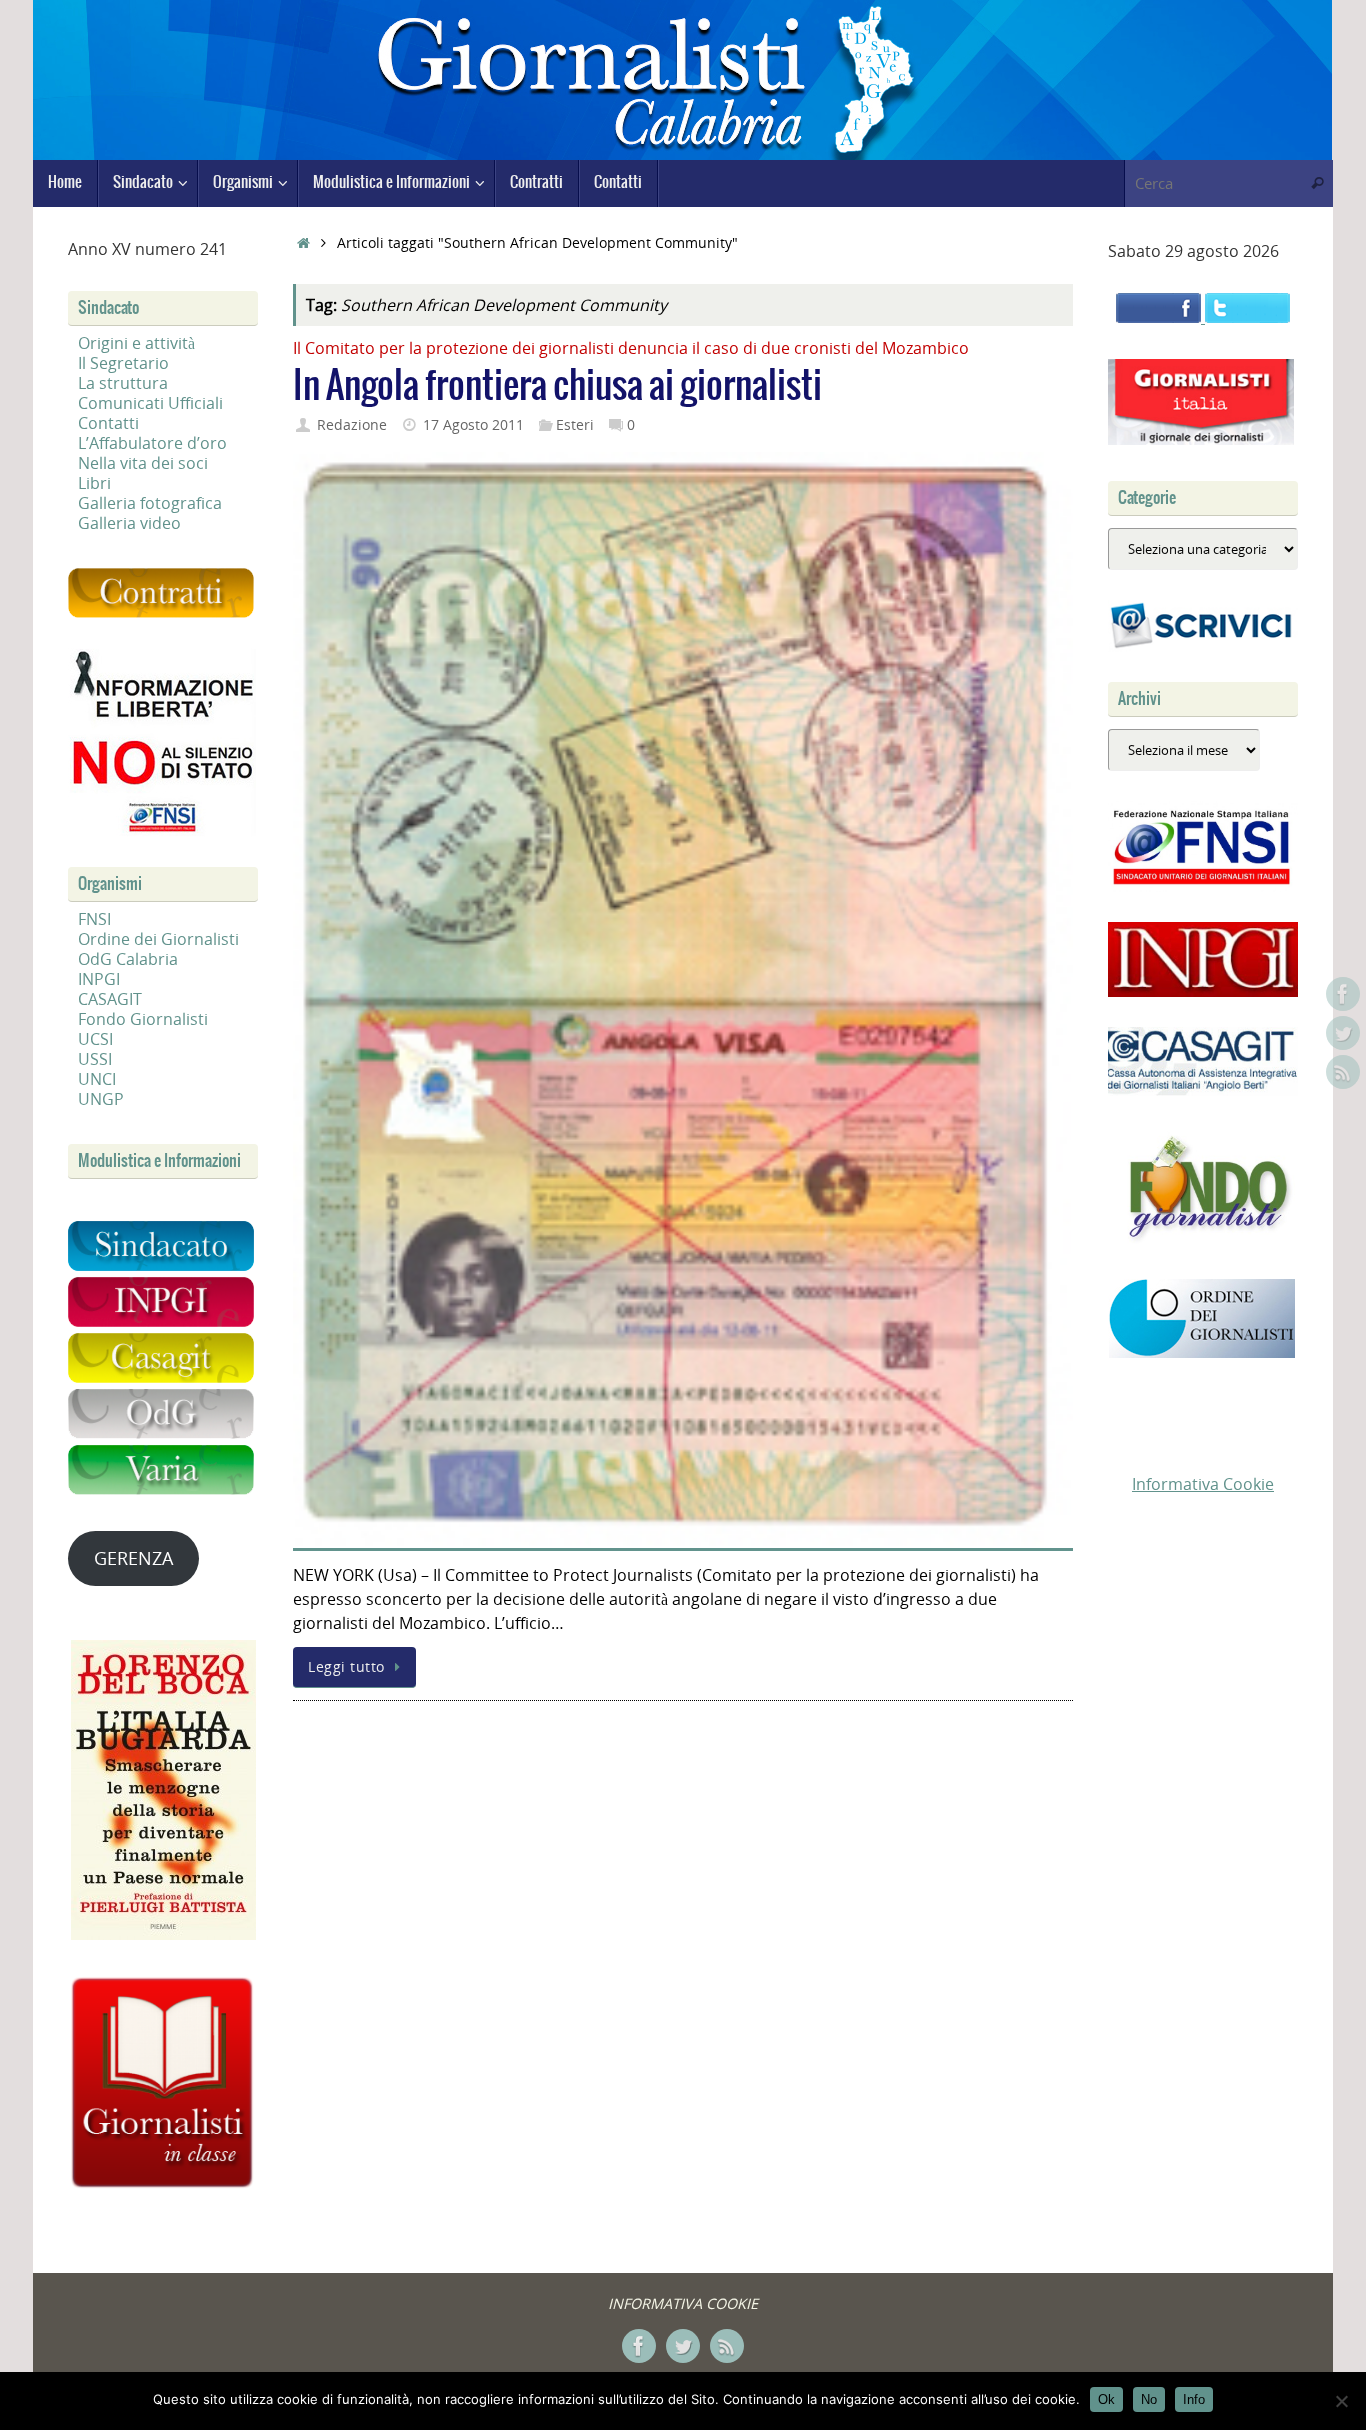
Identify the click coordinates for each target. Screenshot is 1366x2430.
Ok (1106, 2399)
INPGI (99, 979)
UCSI (95, 1039)
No (1149, 2399)
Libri (94, 483)
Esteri (575, 424)
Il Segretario (123, 363)
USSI (95, 1059)
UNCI (97, 1079)
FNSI (94, 919)
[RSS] (1343, 1072)
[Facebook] (1343, 994)
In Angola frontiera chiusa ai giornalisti (557, 386)
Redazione (352, 424)
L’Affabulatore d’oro (152, 443)
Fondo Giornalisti (143, 1019)
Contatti (108, 423)
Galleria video (129, 523)
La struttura (123, 383)
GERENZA (133, 1558)
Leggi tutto (346, 1666)
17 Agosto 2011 (473, 424)
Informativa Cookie (1203, 1484)
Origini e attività (136, 343)
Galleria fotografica (150, 503)
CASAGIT (110, 999)
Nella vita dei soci (143, 463)
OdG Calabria (128, 959)
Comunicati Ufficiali (150, 403)
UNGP (101, 1099)
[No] (1341, 2401)
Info (1194, 2399)
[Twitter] (1343, 1033)
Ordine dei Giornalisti (158, 939)
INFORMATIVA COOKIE (683, 2303)
